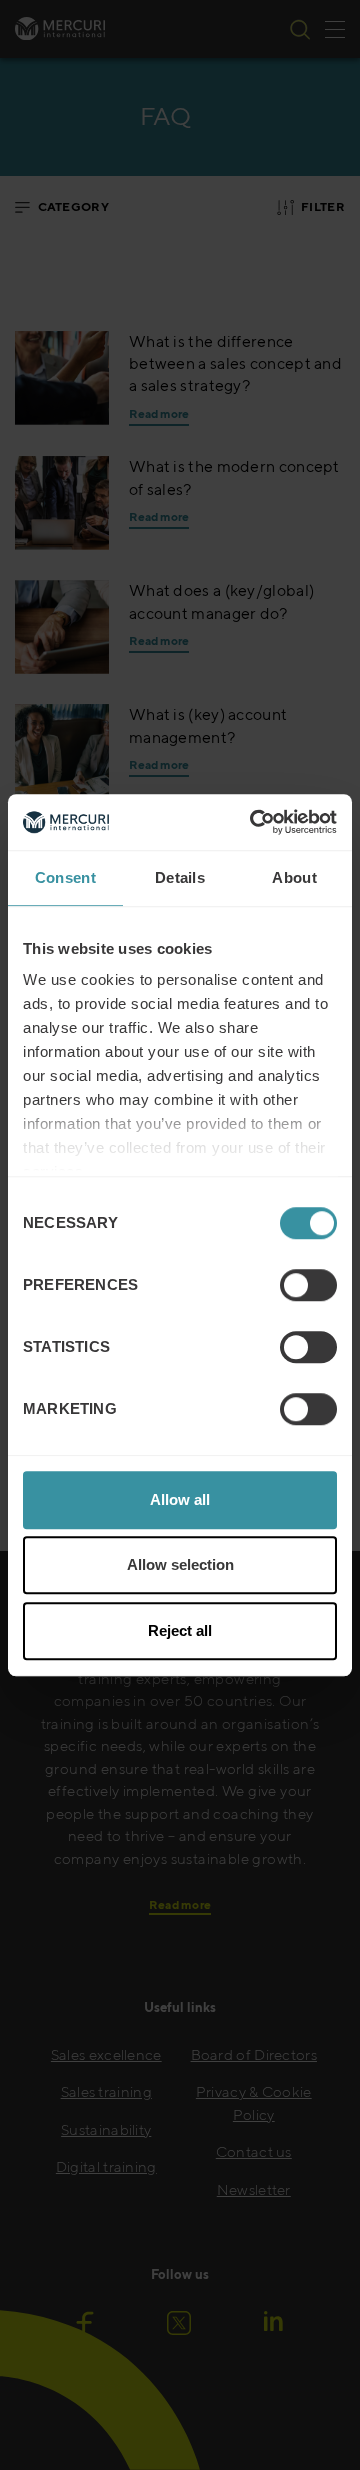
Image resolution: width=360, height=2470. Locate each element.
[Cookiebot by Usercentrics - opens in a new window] (254, 822)
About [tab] (294, 877)
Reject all (180, 1630)
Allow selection (180, 1564)
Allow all (180, 1499)
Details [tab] (180, 877)
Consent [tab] (65, 877)
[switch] (308, 1285)
